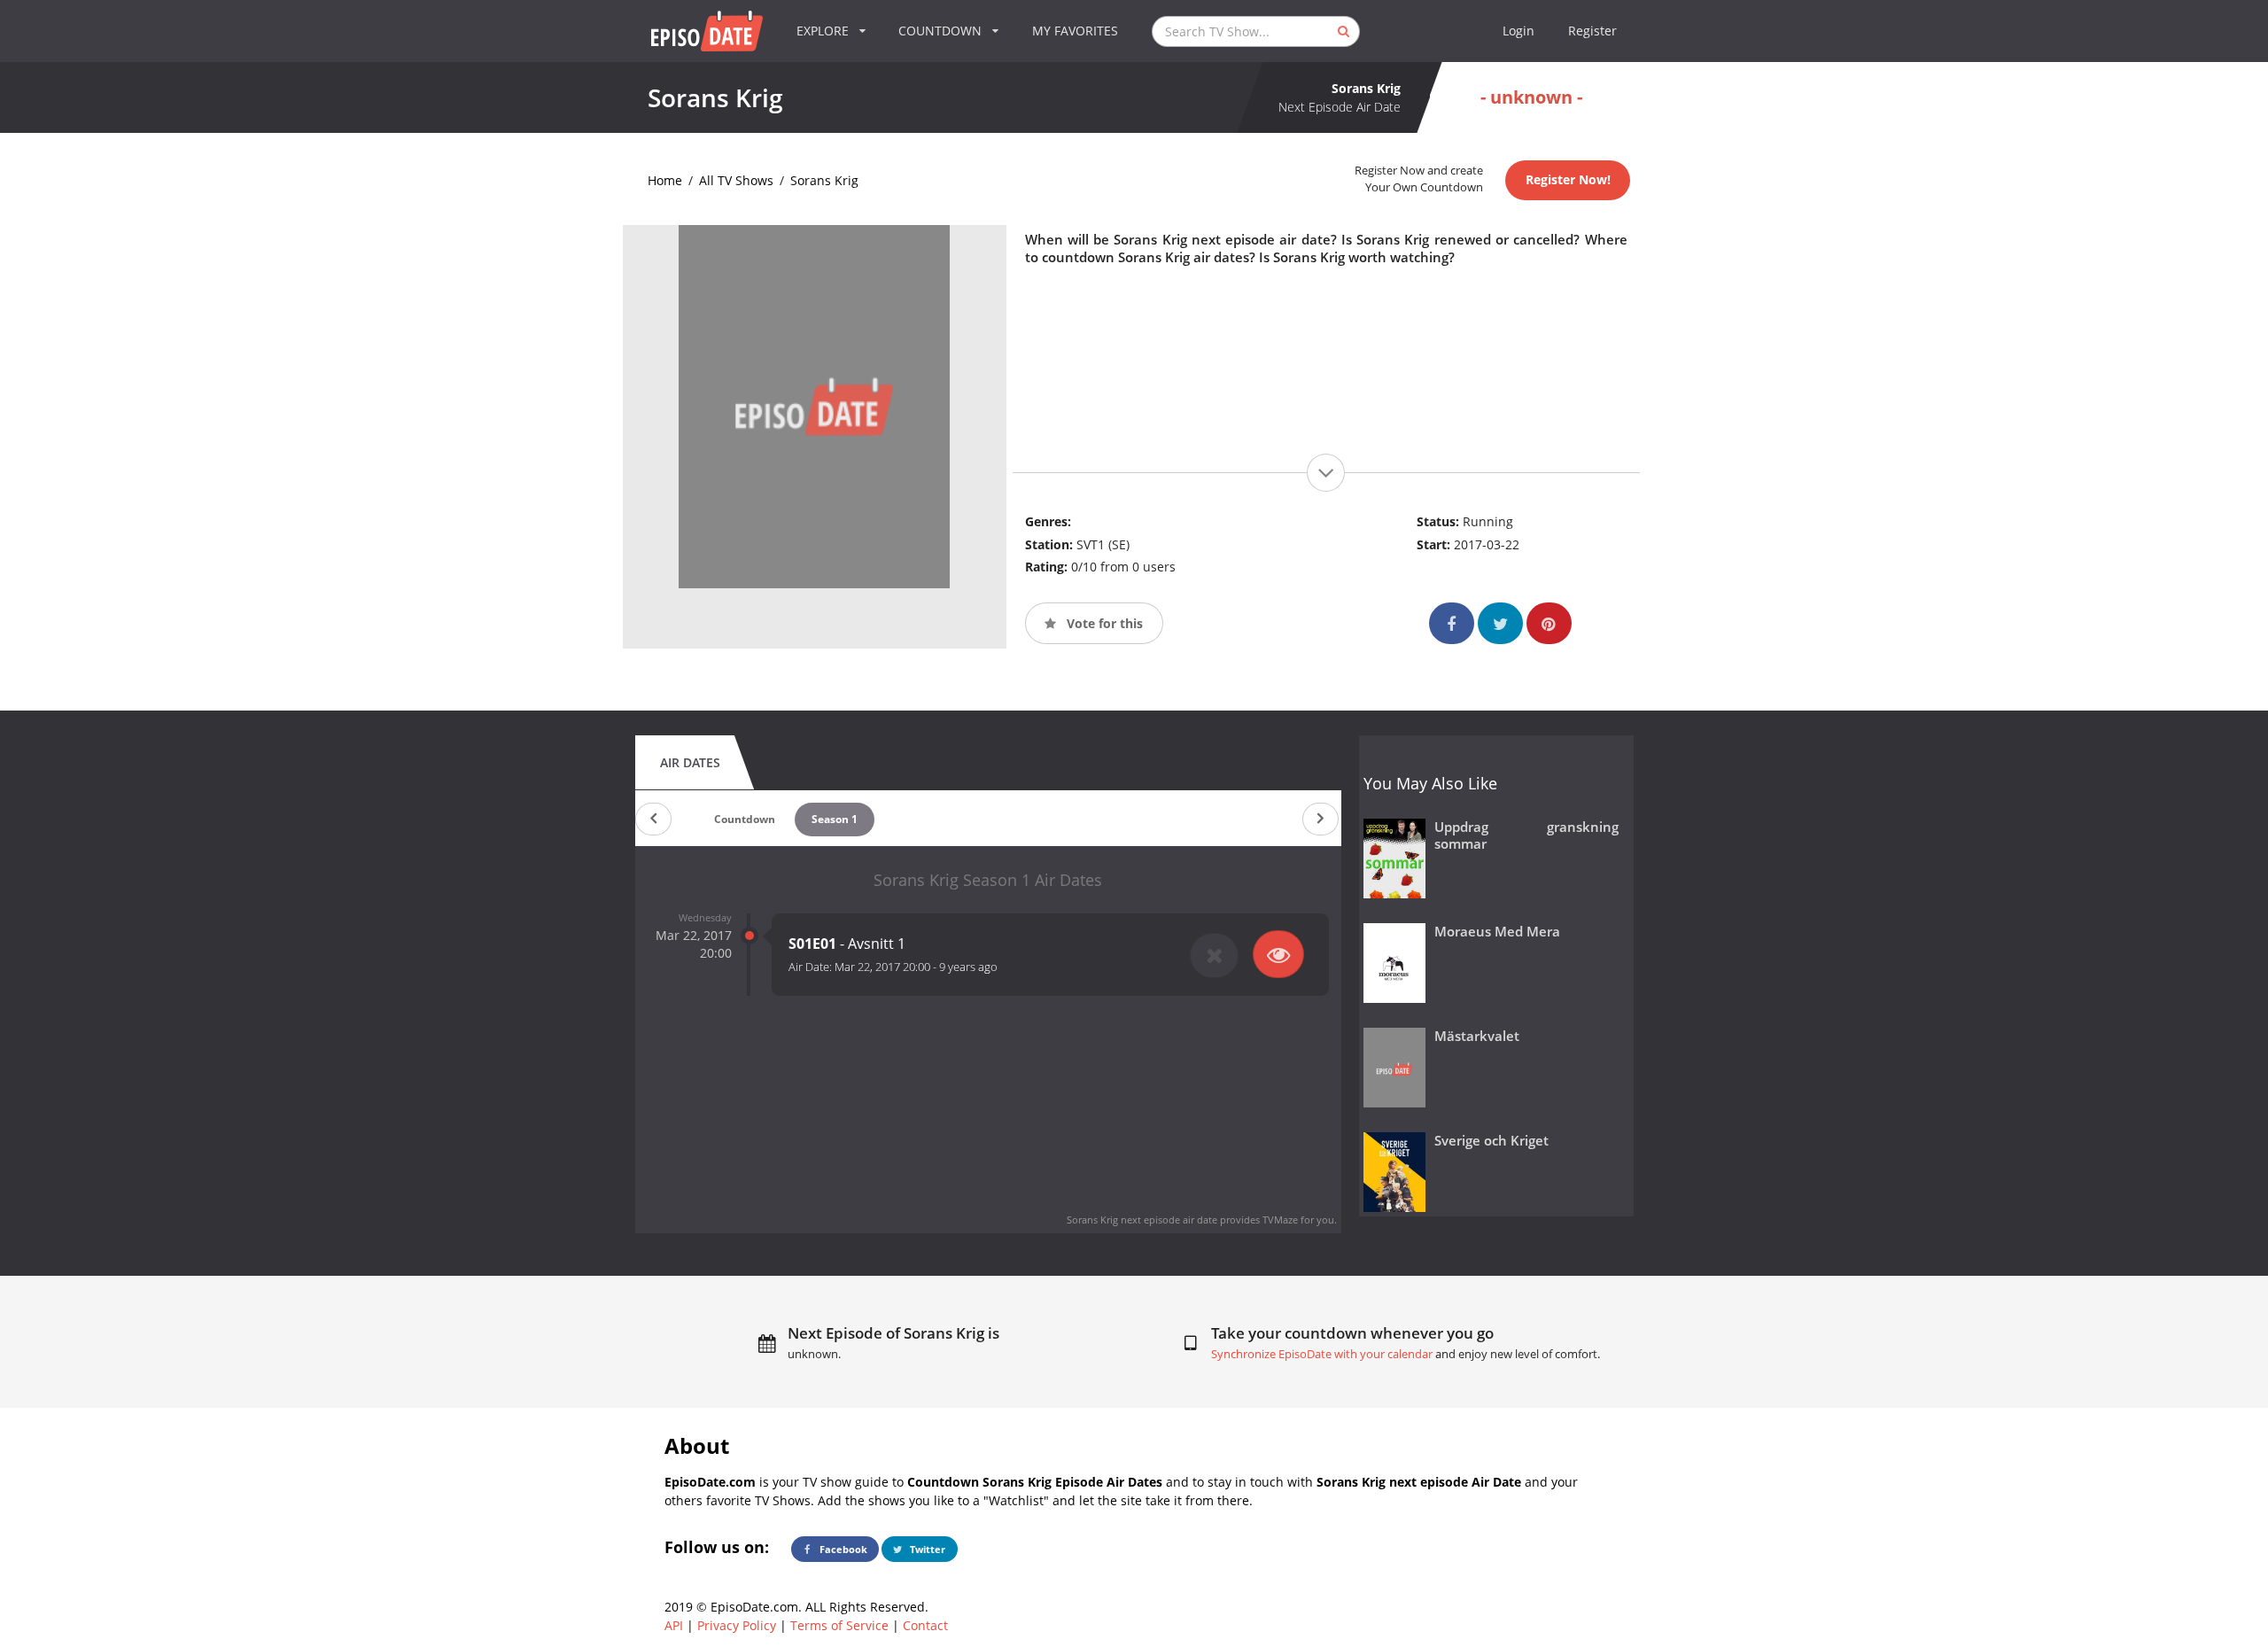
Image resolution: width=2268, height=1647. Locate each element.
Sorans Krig (824, 180)
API (674, 1625)
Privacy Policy (737, 1625)
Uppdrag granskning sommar (1527, 835)
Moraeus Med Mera (1497, 932)
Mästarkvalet (1477, 1036)
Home (665, 180)
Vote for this (1103, 623)
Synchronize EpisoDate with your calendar (1322, 1354)
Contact (925, 1625)
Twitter (926, 1549)
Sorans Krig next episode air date (1142, 1220)
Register (1592, 31)
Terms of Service (839, 1625)
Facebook (842, 1549)
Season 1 (835, 819)
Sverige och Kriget (1491, 1141)
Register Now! (1568, 179)
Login (1518, 31)
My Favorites (1075, 31)
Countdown (745, 819)
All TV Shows (736, 180)
